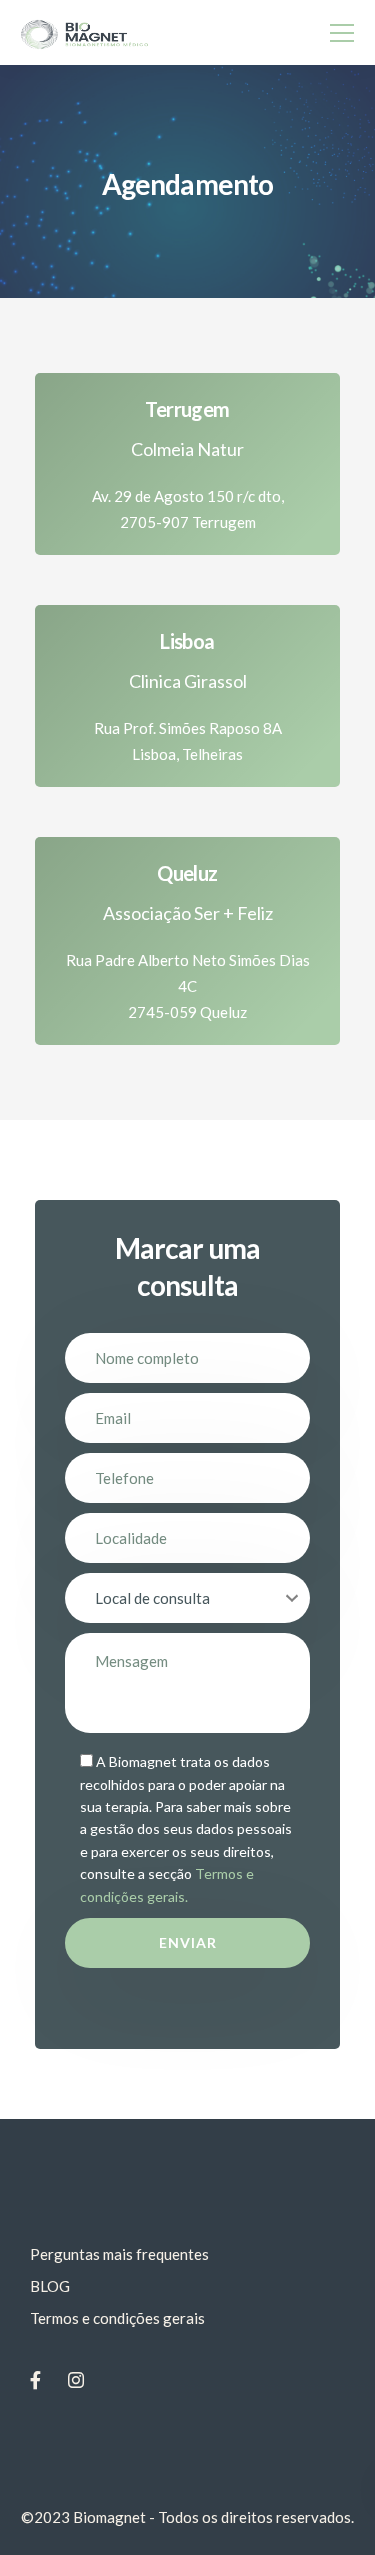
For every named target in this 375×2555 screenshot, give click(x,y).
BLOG (50, 2286)
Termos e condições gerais (117, 2318)
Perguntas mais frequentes (119, 2254)
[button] (187, 496)
